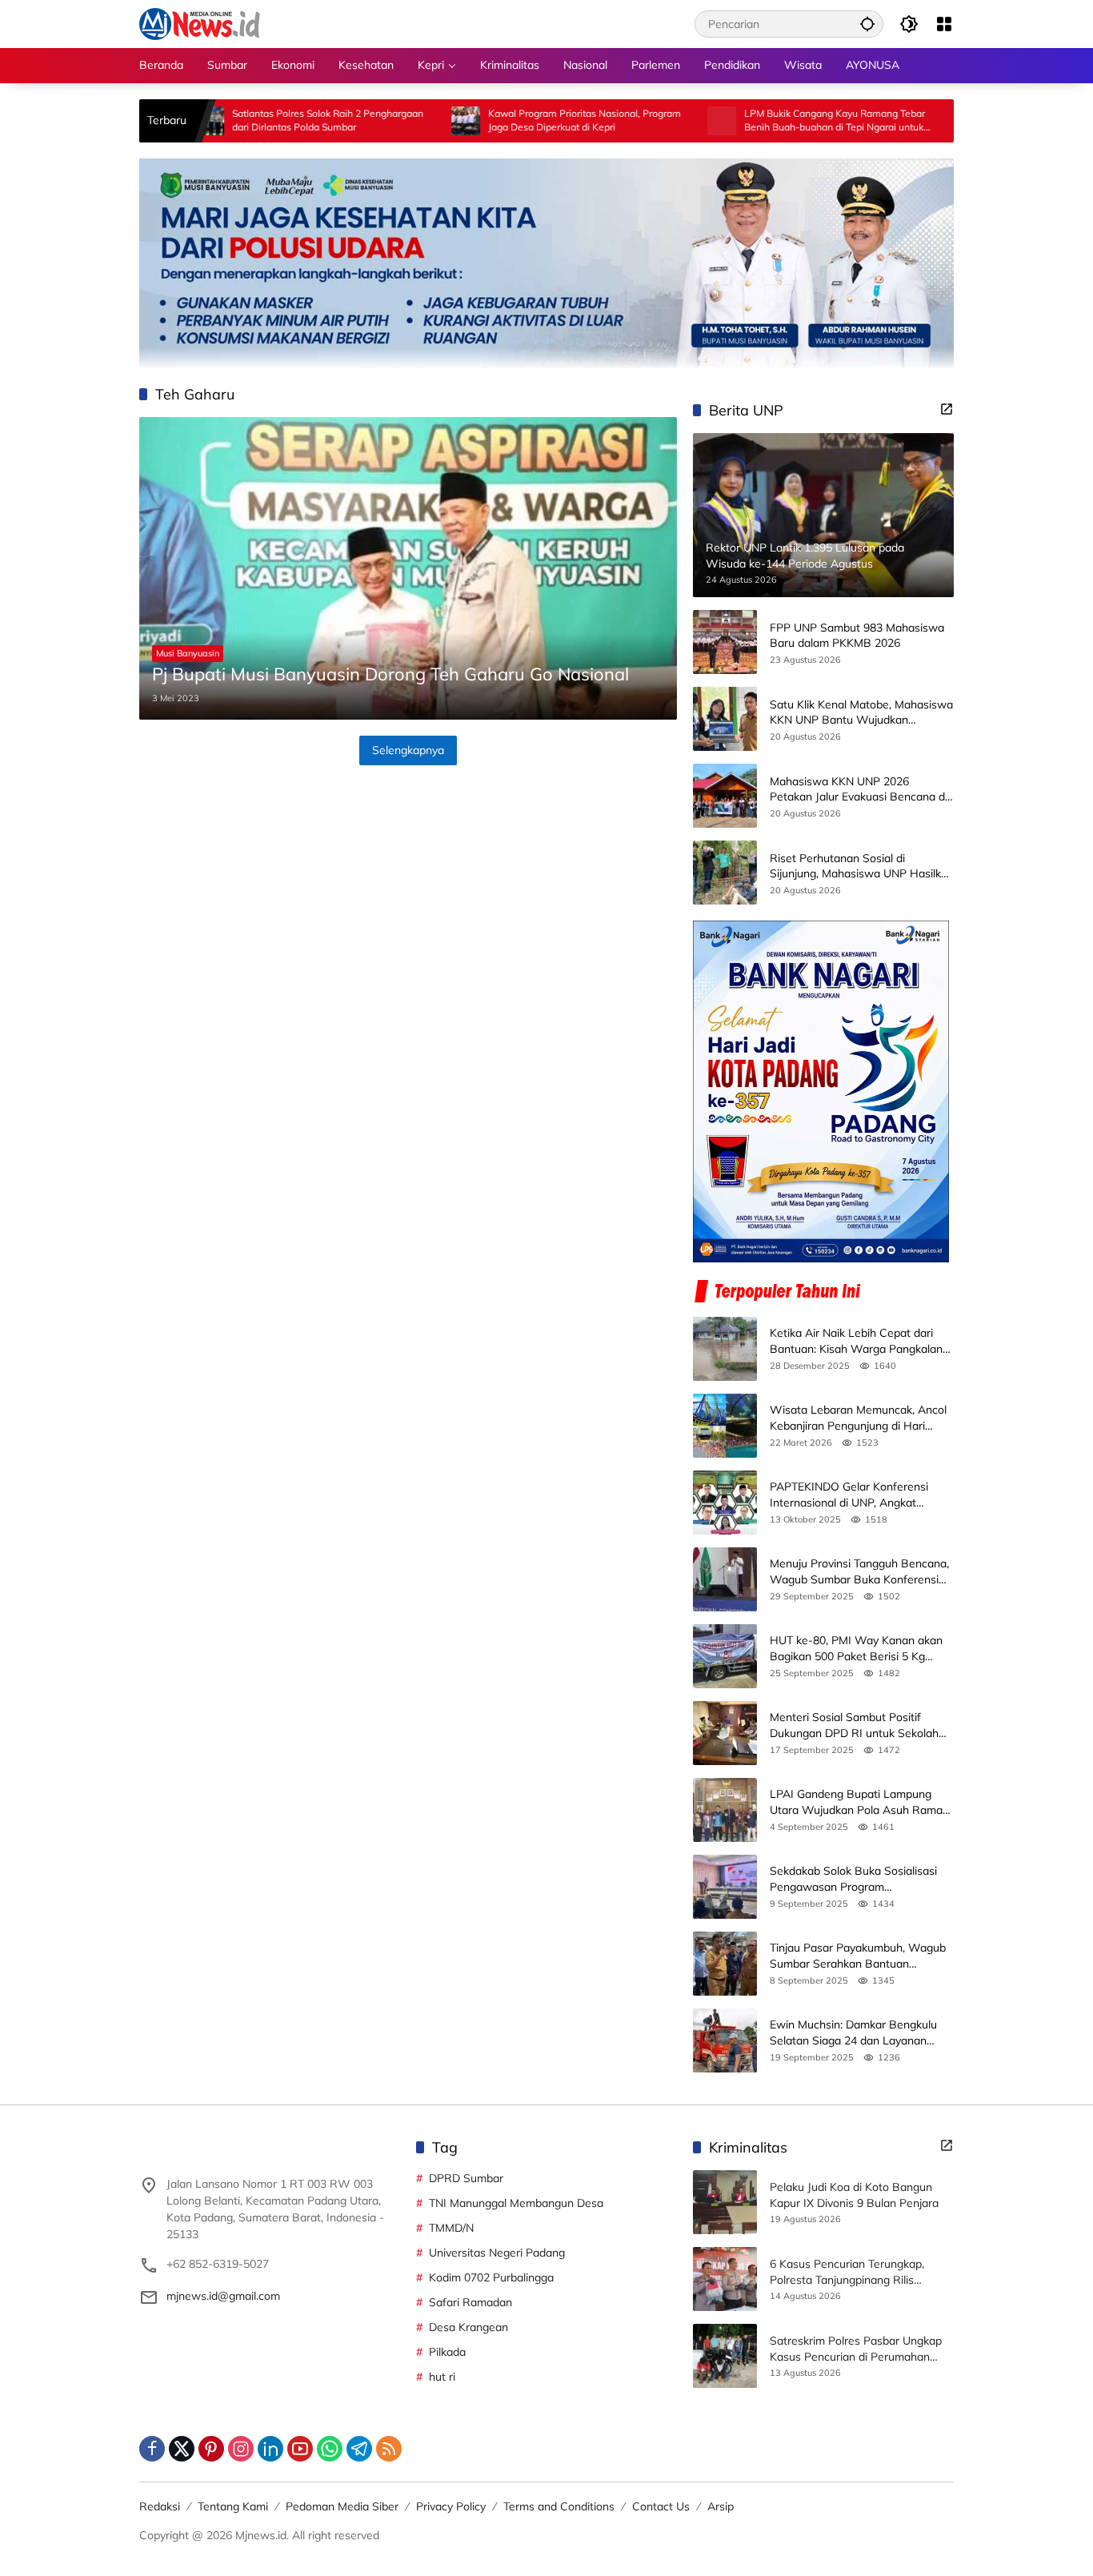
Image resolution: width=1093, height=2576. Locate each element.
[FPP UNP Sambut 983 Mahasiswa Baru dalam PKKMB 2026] (725, 642)
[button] (867, 24)
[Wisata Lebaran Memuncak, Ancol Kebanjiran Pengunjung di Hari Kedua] (725, 1426)
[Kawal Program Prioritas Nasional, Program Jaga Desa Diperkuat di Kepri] (388, 121)
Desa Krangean (468, 2327)
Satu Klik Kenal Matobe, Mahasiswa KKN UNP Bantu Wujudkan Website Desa (861, 713)
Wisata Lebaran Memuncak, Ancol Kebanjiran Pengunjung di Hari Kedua (858, 1418)
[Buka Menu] (944, 24)
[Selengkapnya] (947, 409)
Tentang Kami (233, 2506)
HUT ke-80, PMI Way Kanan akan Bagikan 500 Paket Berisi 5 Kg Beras (856, 1649)
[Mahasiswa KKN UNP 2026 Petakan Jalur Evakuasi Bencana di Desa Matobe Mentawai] (725, 796)
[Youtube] (300, 2449)
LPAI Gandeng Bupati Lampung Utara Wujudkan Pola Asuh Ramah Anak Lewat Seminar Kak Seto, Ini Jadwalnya (859, 1802)
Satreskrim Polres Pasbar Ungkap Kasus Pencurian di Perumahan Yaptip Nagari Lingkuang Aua (856, 2349)
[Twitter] (182, 2449)
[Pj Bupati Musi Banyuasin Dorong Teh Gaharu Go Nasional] (408, 568)
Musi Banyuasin (188, 653)
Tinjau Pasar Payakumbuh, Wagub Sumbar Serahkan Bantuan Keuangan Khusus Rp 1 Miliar (858, 1956)
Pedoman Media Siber (342, 2506)
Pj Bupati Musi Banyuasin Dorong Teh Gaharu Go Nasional (390, 674)
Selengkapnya (408, 750)
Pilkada (447, 2352)
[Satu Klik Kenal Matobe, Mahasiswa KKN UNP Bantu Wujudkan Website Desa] (725, 719)
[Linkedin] (270, 2449)
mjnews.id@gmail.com (223, 2296)
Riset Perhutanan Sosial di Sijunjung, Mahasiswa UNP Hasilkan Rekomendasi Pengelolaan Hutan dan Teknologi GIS (862, 867)
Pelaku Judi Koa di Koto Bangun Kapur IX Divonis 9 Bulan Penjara (854, 2195)
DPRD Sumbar (466, 2178)
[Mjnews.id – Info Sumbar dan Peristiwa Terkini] (200, 23)
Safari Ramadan (470, 2302)
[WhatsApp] (330, 2449)
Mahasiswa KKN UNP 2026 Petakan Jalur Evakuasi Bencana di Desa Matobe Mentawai (859, 790)
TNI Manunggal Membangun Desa (516, 2203)
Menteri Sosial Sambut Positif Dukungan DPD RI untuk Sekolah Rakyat (854, 1725)
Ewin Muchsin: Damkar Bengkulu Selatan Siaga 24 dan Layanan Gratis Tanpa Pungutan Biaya (853, 2033)
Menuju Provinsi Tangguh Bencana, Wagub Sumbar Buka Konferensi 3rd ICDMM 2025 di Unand (859, 1572)
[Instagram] (241, 2449)
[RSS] (389, 2449)
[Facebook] (152, 2449)
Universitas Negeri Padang (497, 2253)
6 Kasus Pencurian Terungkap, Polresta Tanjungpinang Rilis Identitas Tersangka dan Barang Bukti (852, 2272)
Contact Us (661, 2506)
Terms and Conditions (559, 2506)
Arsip (721, 2506)
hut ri (442, 2377)
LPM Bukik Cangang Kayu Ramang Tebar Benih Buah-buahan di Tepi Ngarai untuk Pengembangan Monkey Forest (757, 121)
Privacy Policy (451, 2506)
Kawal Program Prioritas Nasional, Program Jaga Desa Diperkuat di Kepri (507, 120)
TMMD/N (451, 2228)
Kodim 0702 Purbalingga (491, 2277)
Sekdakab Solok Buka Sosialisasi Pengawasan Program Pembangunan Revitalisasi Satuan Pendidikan (857, 1879)
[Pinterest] (211, 2449)
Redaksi (160, 2506)
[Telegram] (359, 2449)
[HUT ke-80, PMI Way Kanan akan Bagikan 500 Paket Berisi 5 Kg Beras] (725, 1656)
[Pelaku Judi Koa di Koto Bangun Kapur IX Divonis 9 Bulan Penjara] (725, 2202)
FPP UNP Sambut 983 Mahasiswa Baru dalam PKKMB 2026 (857, 636)
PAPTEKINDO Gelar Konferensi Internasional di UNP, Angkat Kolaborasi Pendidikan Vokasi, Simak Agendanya (849, 1495)
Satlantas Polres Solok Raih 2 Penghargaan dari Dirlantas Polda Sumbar (250, 120)
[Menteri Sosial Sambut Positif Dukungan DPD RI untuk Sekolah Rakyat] (725, 1733)
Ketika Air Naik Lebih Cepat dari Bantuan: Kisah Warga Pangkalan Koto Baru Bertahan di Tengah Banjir (856, 1341)
